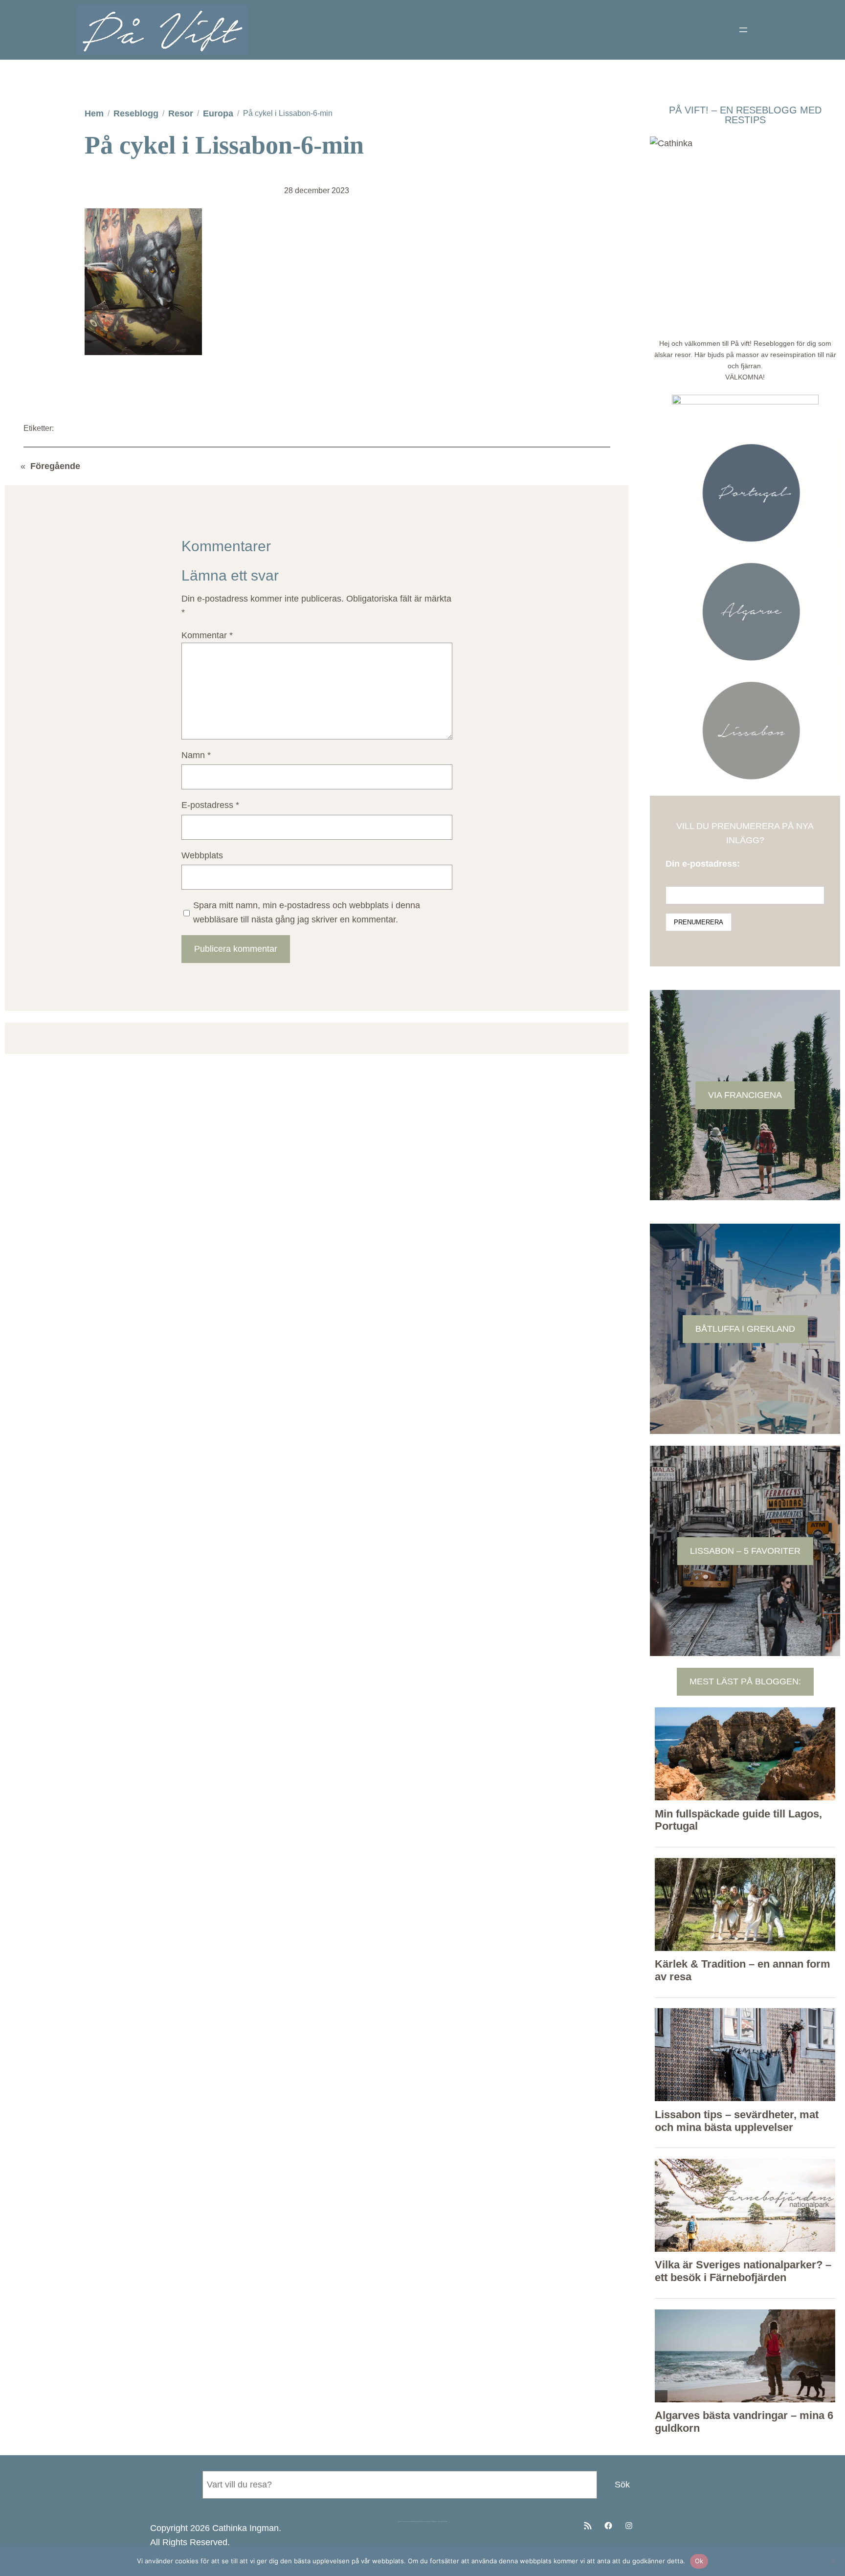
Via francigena (745, 1095)
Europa (218, 113)
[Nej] (833, 2561)
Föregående (55, 466)
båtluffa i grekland (745, 1329)
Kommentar (207, 635)
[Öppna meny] (743, 30)
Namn (196, 755)
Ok (699, 2561)
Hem (94, 113)
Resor (181, 113)
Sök (622, 2485)
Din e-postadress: (703, 864)
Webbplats (202, 855)
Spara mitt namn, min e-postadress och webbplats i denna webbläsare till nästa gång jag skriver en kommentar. (307, 912)
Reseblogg (136, 113)
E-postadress (210, 805)
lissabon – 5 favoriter (745, 1551)
